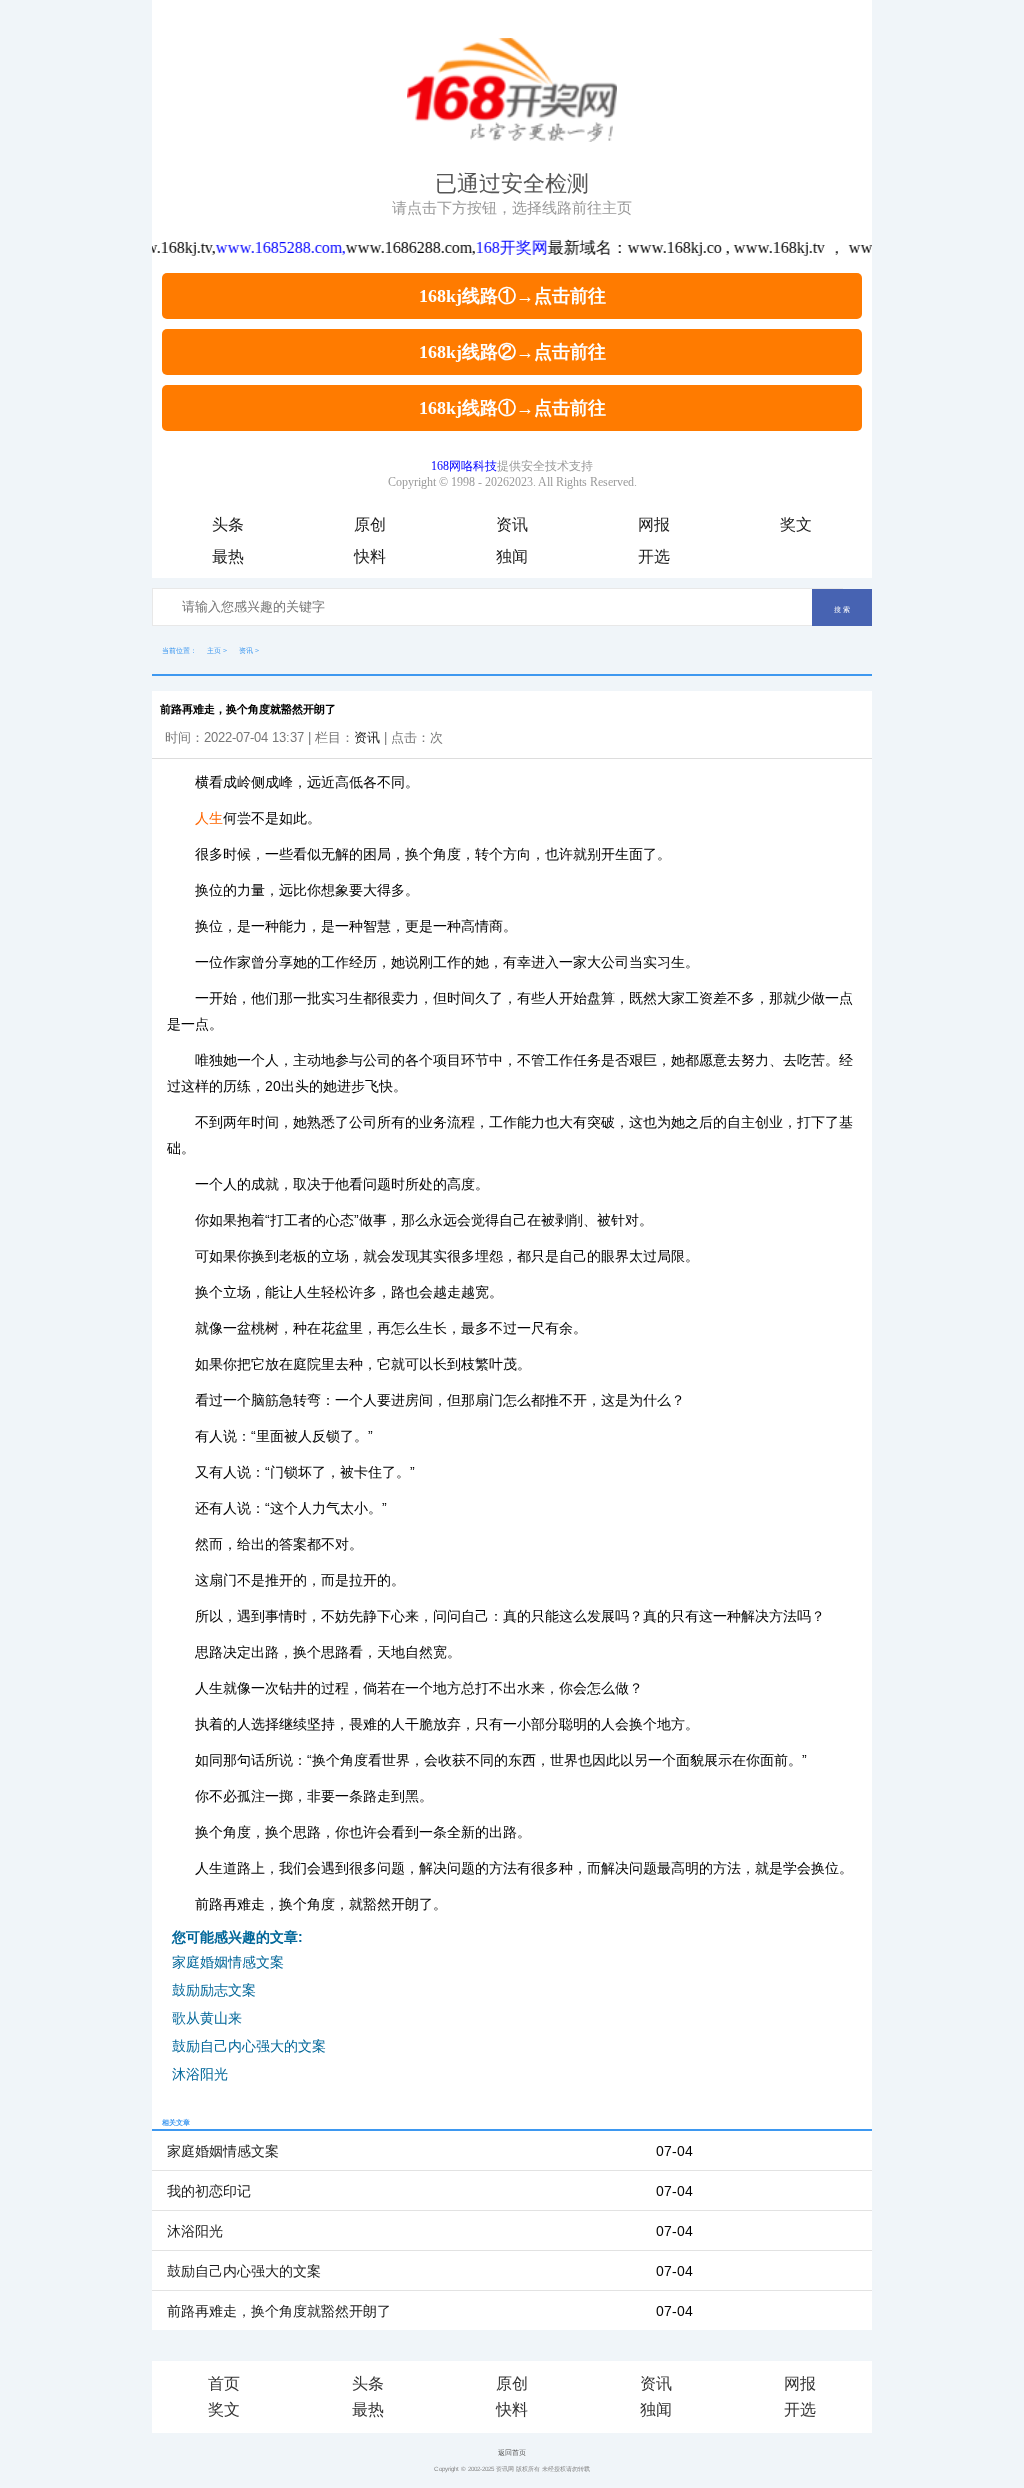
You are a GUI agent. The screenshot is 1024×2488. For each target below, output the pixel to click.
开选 (654, 556)
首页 (224, 2383)
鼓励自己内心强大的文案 (249, 2046)
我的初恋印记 (209, 2191)
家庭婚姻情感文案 (228, 1962)
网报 (654, 524)
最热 (228, 556)
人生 (209, 818)
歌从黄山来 (207, 2018)
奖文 (796, 524)
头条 (228, 524)
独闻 (512, 556)
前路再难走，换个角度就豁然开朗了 (279, 2311)
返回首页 (512, 2452)
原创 (370, 524)
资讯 (512, 524)
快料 (370, 556)
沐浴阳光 (200, 2074)
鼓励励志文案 (214, 1990)
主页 (214, 650)
